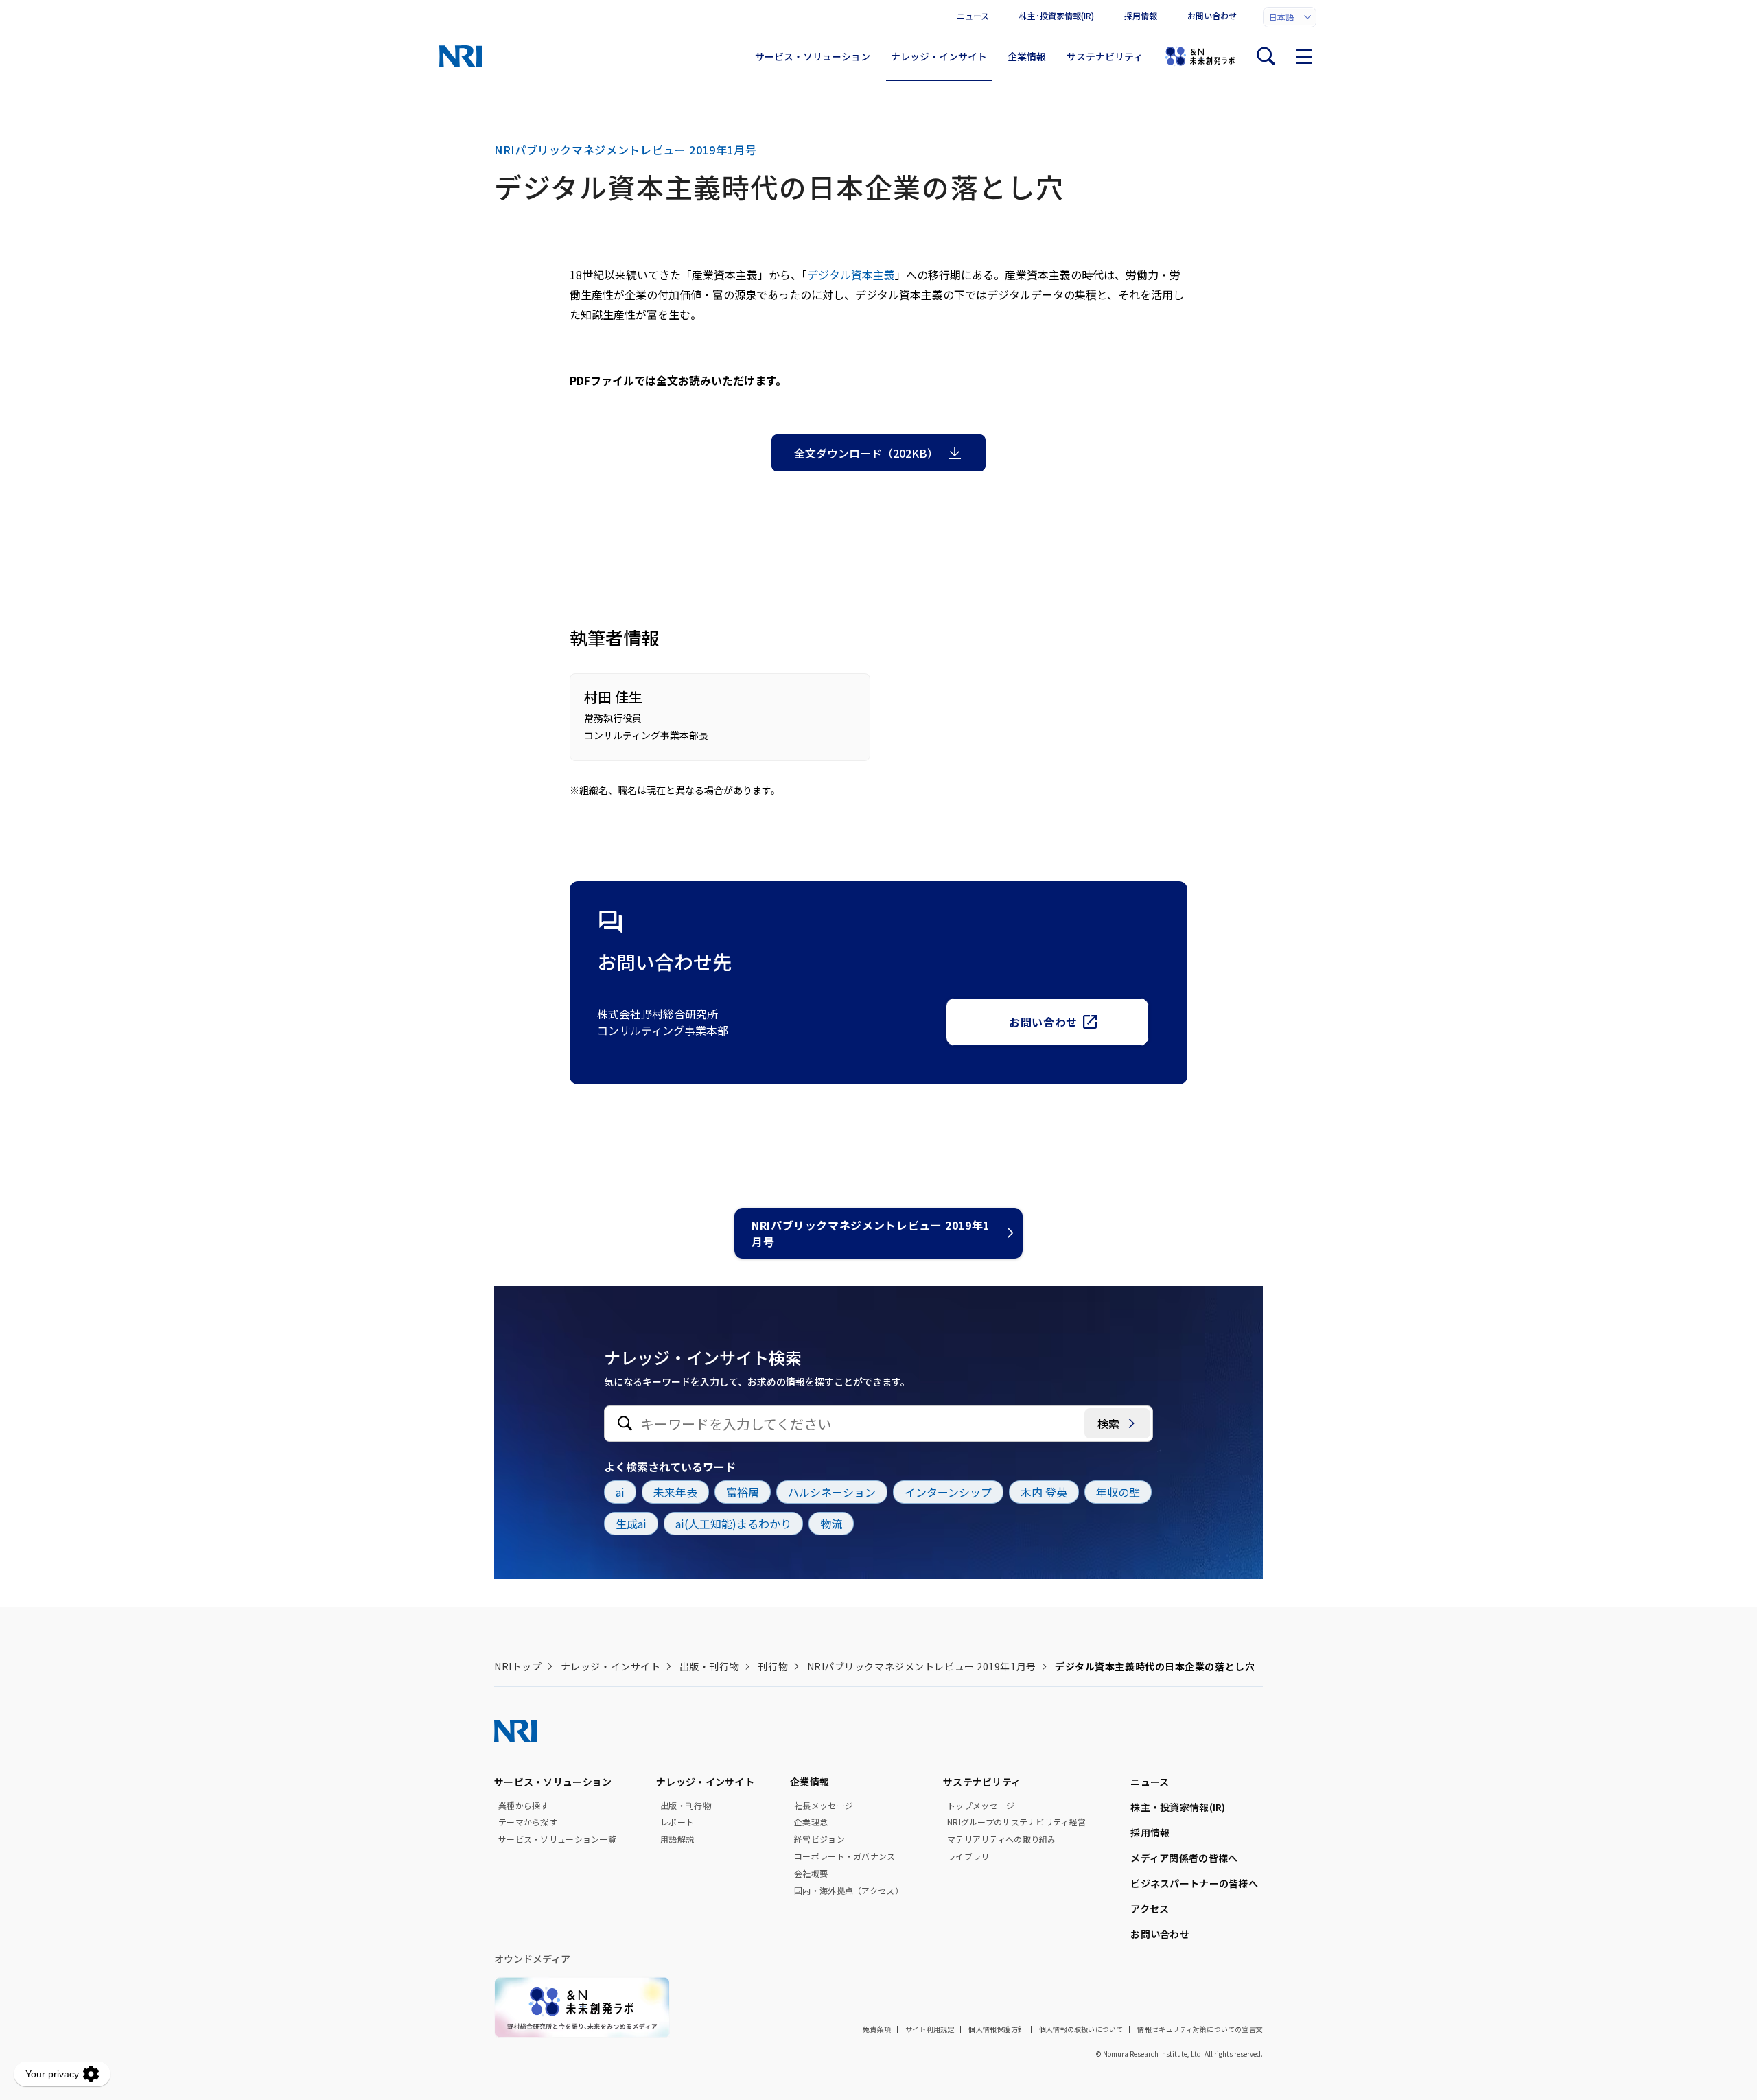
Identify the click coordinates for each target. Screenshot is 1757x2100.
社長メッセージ (824, 1806)
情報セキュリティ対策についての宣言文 (1200, 2029)
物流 (831, 1524)
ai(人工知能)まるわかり (733, 1524)
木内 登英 (1044, 1492)
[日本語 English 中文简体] (1290, 17)
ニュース (973, 15)
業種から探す (524, 1806)
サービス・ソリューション (813, 56)
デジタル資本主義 (851, 275)
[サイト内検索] (1266, 56)
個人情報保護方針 (997, 2029)
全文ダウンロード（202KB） (866, 453)
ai (620, 1492)
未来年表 (675, 1492)
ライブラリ (968, 1856)
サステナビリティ (1105, 56)
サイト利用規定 (930, 2029)
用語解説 (677, 1839)
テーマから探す (528, 1822)
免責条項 (877, 2029)
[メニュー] (1304, 56)
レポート (677, 1822)
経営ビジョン (819, 1839)
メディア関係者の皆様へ (1184, 1858)
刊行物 (773, 1666)
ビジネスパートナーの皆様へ (1194, 1883)
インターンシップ (948, 1492)
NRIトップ (518, 1666)
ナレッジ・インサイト (939, 56)
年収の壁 (1118, 1492)
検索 (1108, 1423)
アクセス (1150, 1909)
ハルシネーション (832, 1492)
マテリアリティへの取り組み (1002, 1839)
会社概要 (811, 1874)
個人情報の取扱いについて (1081, 2029)
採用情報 (1141, 15)
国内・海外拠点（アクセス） (849, 1891)
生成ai (631, 1524)
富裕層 (743, 1492)
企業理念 (811, 1822)
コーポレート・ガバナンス (845, 1856)
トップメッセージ (981, 1806)
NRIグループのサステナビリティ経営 (1016, 1822)
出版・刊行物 (709, 1666)
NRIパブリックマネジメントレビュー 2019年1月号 (871, 1233)
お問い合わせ (1212, 15)
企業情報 (1027, 56)
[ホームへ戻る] (461, 56)
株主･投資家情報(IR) (1057, 15)
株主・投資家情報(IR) (1178, 1807)
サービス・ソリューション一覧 (557, 1839)
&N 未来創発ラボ (1200, 56)
